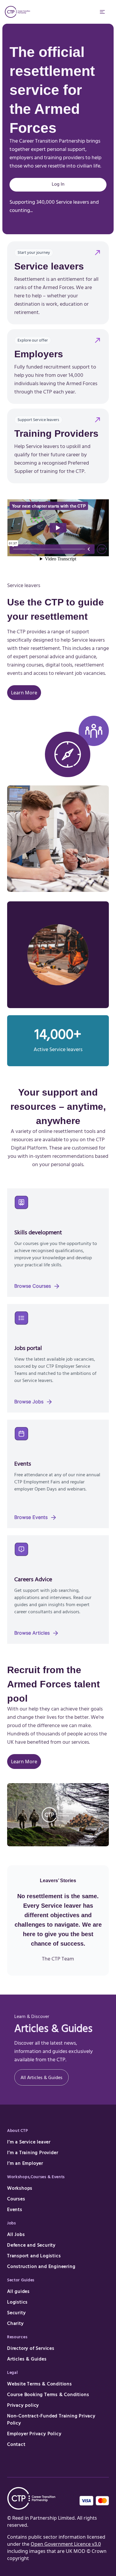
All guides (18, 2292)
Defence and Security (31, 2246)
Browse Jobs (34, 1402)
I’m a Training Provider (33, 2153)
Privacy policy (23, 2406)
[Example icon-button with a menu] (102, 12)
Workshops (20, 2189)
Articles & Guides (27, 2360)
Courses (16, 2199)
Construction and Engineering (41, 2267)
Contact (16, 2445)
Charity (15, 2324)
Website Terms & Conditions (40, 2384)
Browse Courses (37, 1286)
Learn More (24, 693)
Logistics (17, 2303)
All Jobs (16, 2235)
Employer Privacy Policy (34, 2434)
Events (15, 2210)
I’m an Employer (25, 2164)
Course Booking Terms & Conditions (48, 2395)
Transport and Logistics (34, 2256)
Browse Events (36, 1517)
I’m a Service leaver (29, 2143)
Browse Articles (37, 1633)
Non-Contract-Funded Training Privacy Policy (51, 2420)
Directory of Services (31, 2349)
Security (16, 2313)
